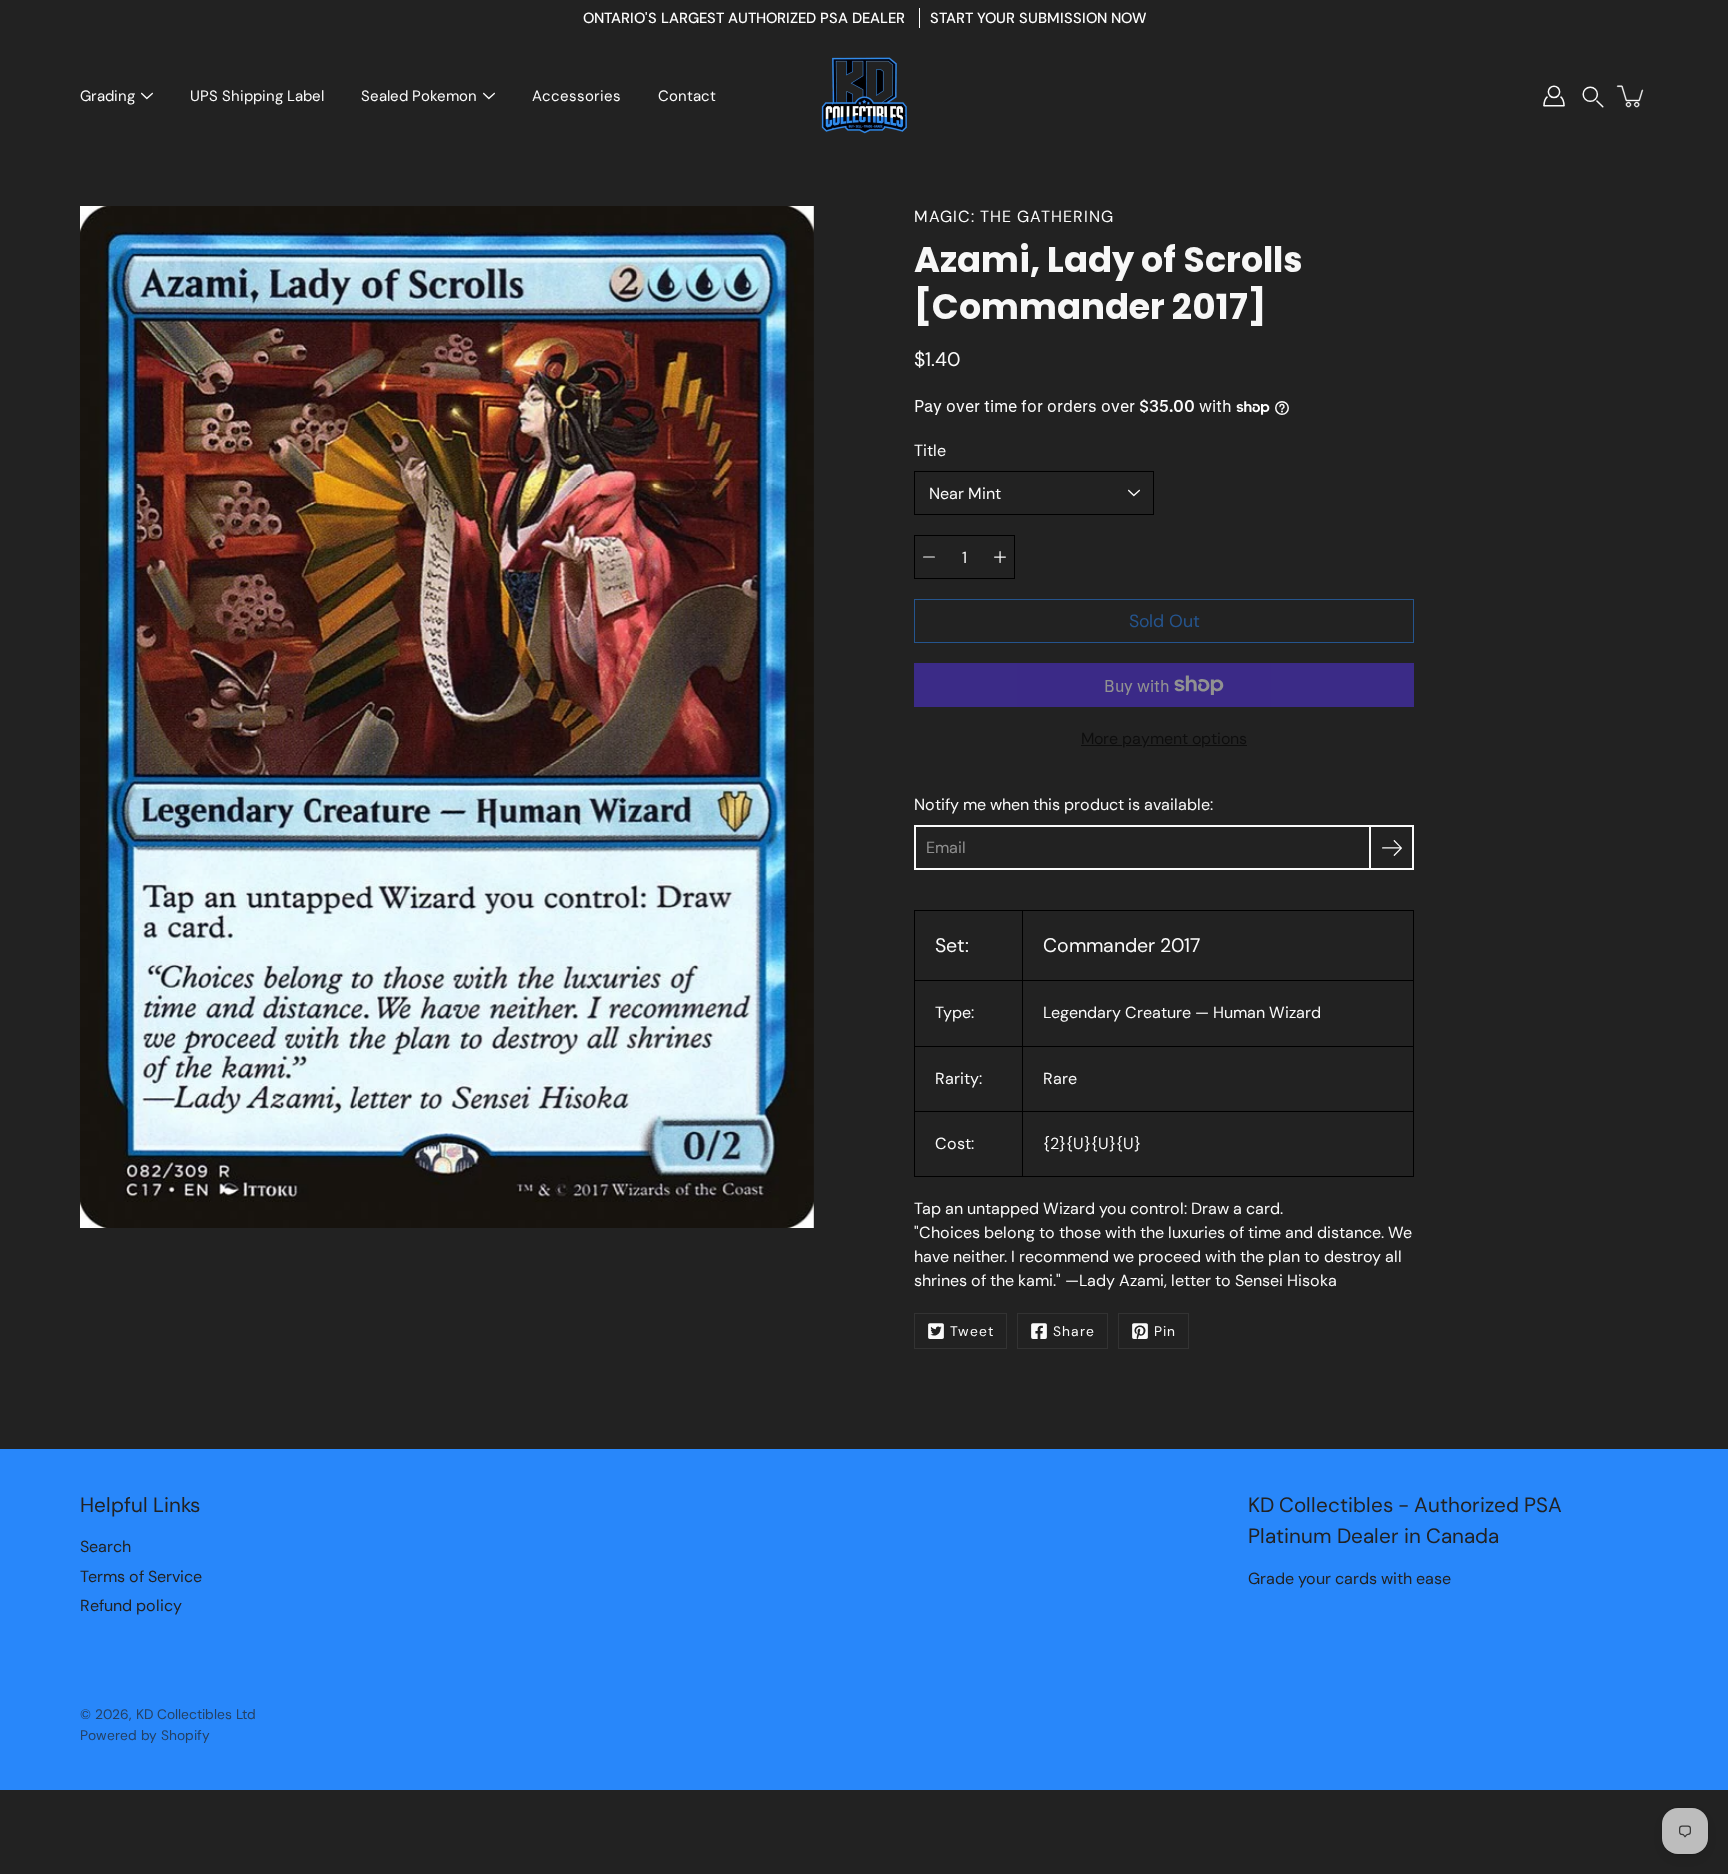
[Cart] (1632, 96)
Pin (1165, 1331)
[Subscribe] (1391, 847)
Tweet (972, 1331)
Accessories (576, 96)
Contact (687, 96)
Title (930, 450)
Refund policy (131, 1605)
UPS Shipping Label (257, 96)
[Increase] (1000, 557)
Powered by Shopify (145, 1735)
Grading (107, 96)
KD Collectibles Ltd (196, 1714)
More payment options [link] (1164, 738)
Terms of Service (141, 1576)
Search (105, 1546)
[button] (1593, 96)
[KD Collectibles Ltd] (864, 96)
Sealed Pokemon (419, 96)
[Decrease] (929, 557)
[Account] (1554, 96)
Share (1074, 1331)
